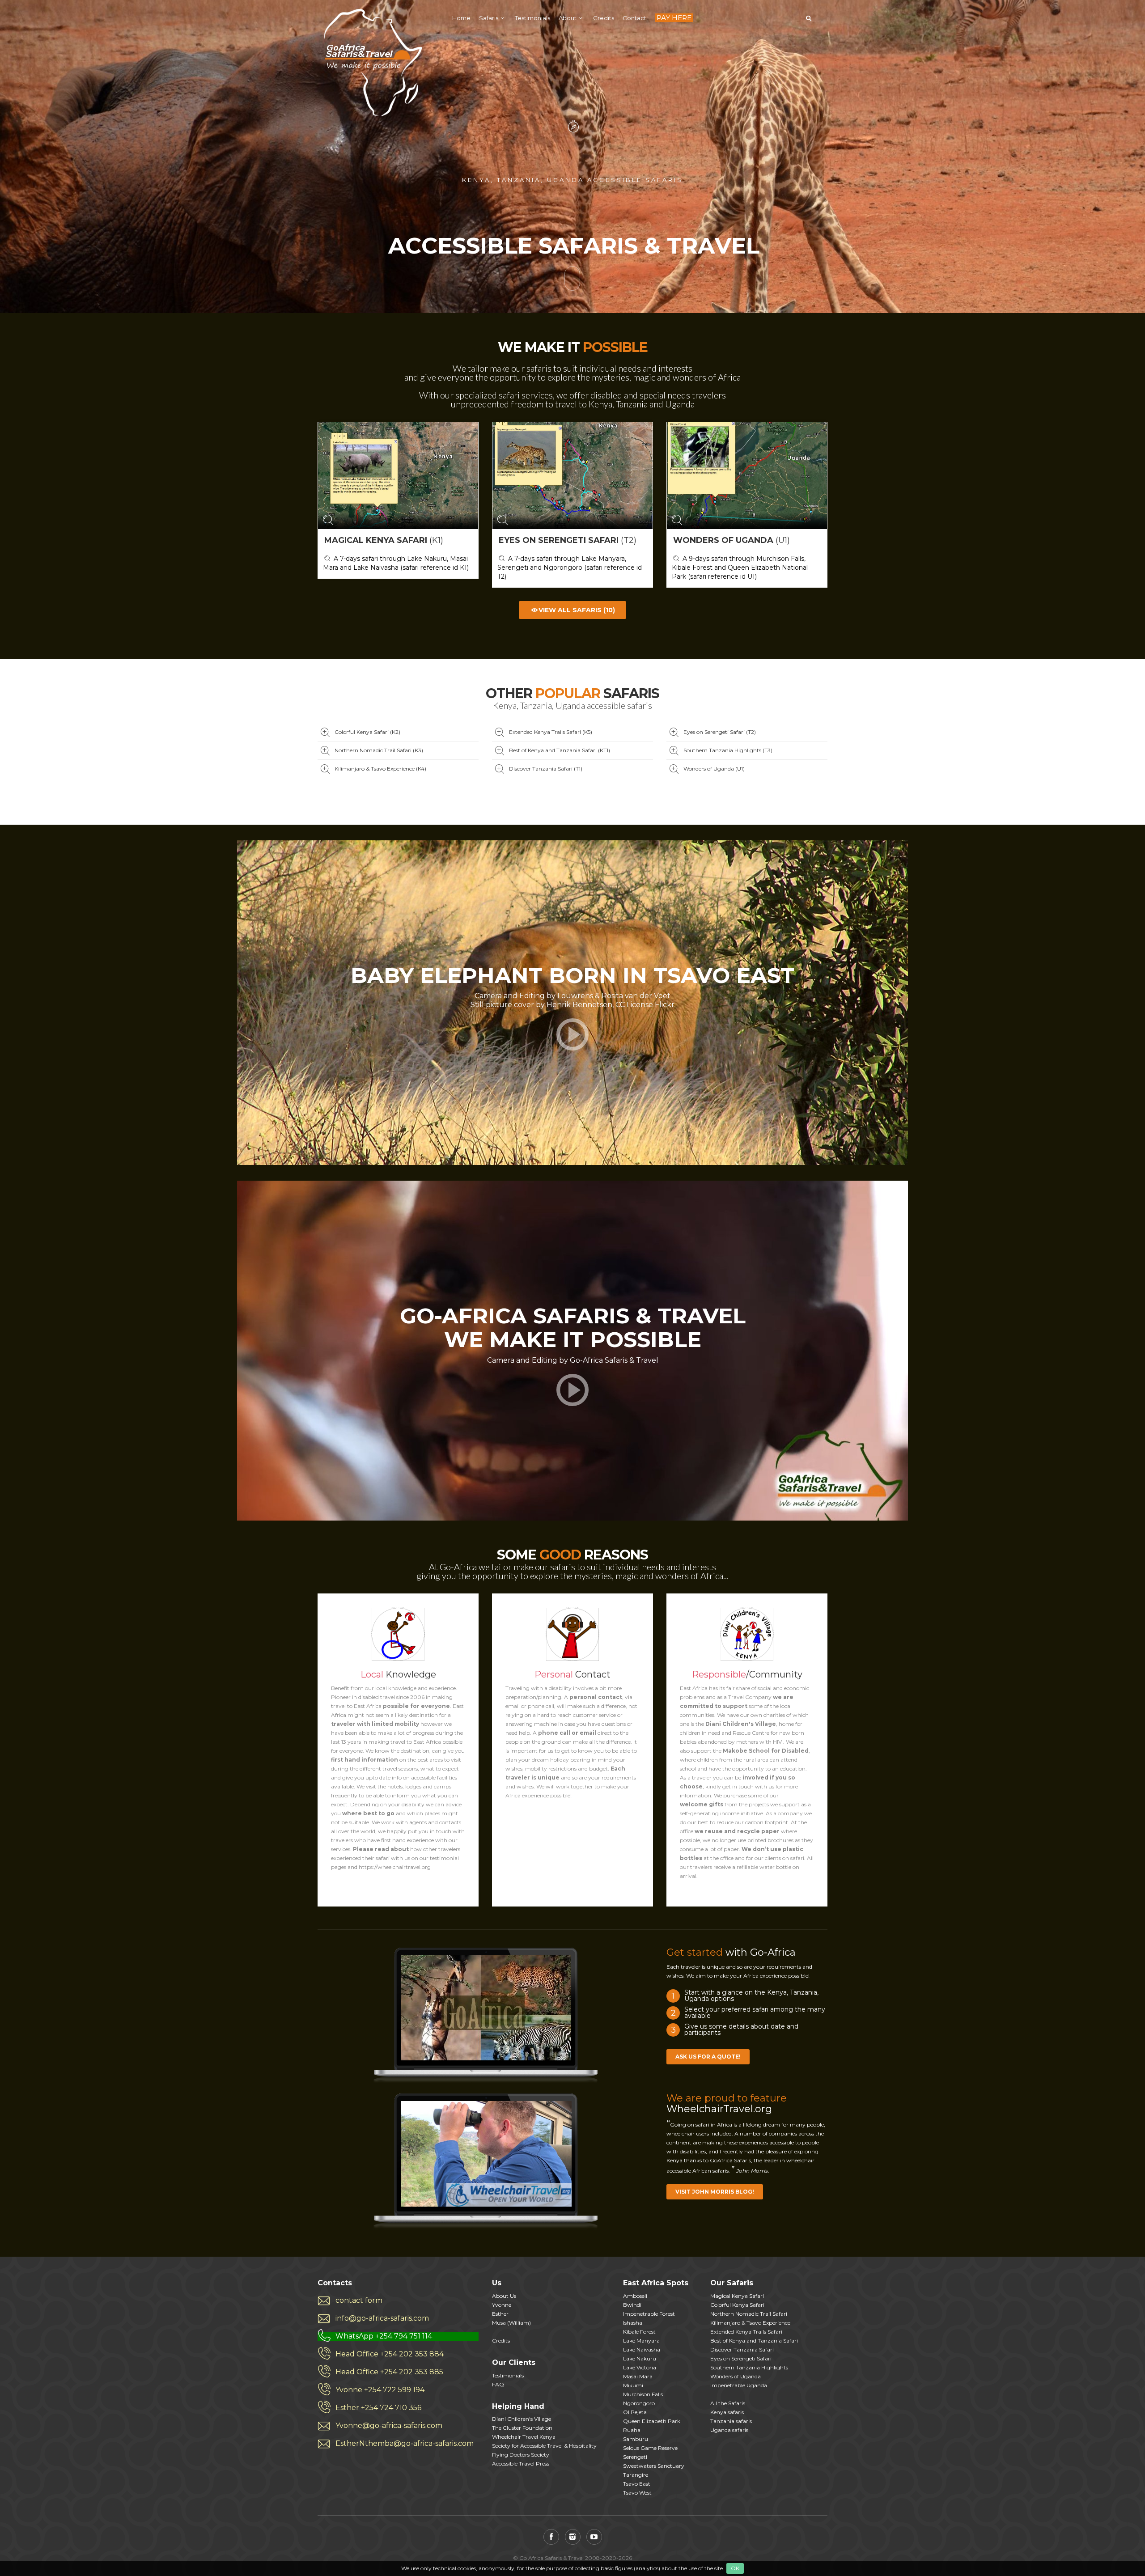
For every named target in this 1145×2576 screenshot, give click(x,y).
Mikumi (633, 2385)
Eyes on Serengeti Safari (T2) (720, 732)
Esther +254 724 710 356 (378, 2408)
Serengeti (635, 2457)
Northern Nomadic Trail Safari (749, 2314)
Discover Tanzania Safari (742, 2349)
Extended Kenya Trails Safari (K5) (551, 732)
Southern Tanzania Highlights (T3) (728, 750)
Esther (500, 2314)
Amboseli (635, 2296)
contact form (359, 2300)
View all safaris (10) (577, 610)
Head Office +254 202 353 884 (390, 2354)
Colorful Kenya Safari (737, 2305)
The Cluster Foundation (522, 2428)
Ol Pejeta (635, 2412)
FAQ (498, 2384)
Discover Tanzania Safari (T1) (546, 769)
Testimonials (532, 18)
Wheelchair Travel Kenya (524, 2437)
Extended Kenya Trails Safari (746, 2332)
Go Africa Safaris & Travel (371, 63)
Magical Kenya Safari (737, 2296)
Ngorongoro (639, 2403)
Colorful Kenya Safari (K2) (367, 732)
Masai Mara (638, 2376)
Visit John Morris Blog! (715, 2192)
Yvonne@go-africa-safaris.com (389, 2426)
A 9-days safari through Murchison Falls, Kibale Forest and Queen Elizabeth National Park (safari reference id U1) (740, 568)
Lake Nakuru (640, 2358)
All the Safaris (728, 2403)
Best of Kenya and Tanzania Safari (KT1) (560, 750)
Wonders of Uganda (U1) (714, 769)
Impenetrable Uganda (739, 2385)
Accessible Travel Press (521, 2464)
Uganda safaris (729, 2430)
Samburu (636, 2439)
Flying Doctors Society (521, 2455)
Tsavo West (637, 2493)
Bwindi (632, 2305)
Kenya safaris (727, 2412)
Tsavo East (637, 2484)
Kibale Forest (639, 2332)
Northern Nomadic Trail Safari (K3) (379, 750)
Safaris (489, 18)
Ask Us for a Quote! (708, 2057)
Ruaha (632, 2430)
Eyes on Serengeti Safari (741, 2358)
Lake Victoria (640, 2367)
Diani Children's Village (522, 2419)
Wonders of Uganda (736, 2376)
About (568, 18)
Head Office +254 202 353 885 (389, 2372)
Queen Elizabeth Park (652, 2421)
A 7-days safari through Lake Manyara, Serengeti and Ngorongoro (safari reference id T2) (570, 568)
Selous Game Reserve (650, 2448)
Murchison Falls (643, 2394)
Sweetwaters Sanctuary (654, 2466)
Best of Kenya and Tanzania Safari (754, 2341)
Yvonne (502, 2305)
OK (735, 2568)
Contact (634, 18)
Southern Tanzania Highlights (749, 2367)
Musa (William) (511, 2323)
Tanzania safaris (731, 2421)
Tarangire (636, 2475)
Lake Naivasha (642, 2349)
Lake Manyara (641, 2341)
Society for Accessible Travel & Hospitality (544, 2446)
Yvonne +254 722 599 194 (380, 2390)
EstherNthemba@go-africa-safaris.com (405, 2443)
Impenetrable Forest (649, 2314)
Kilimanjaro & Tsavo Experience (750, 2323)
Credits (604, 18)
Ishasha (633, 2323)
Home (461, 18)
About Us (504, 2296)
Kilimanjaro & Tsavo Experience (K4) (380, 769)
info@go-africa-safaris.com (382, 2318)
